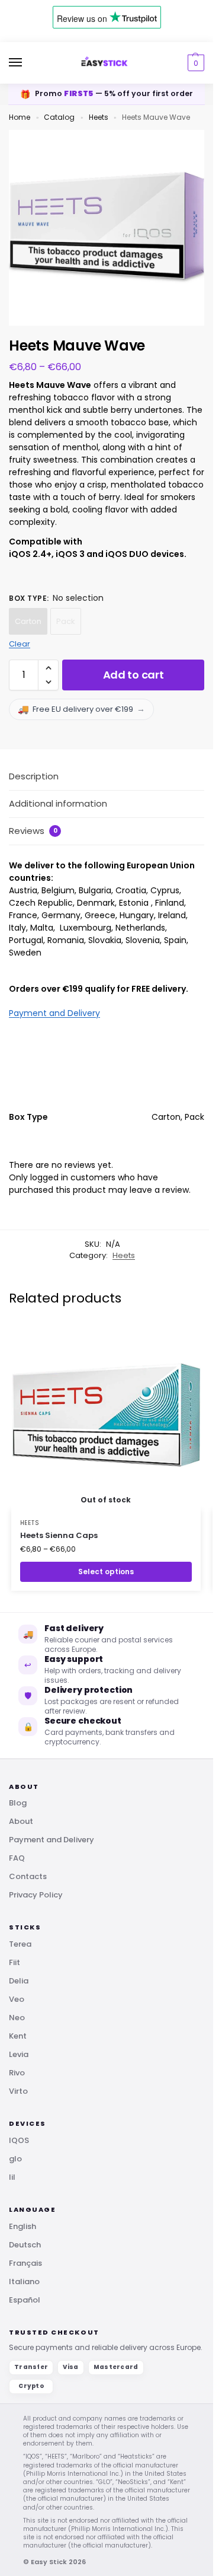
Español (25, 2300)
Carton (28, 621)
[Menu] (27, 63)
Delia (19, 1981)
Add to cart (133, 675)
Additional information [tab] (58, 803)
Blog (18, 1803)
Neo (17, 2018)
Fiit (15, 1962)
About (21, 1821)
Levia (19, 2054)
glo (15, 2159)
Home (20, 117)
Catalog (59, 117)
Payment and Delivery (54, 1013)
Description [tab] (34, 776)
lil (12, 2177)
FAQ (17, 1858)
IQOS (19, 2140)
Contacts (28, 1876)
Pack (66, 621)
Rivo (17, 2073)
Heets (99, 117)
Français (25, 2263)
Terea (20, 1944)
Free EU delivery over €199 (81, 709)
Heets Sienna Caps (59, 1535)
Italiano (24, 2282)
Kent (18, 2036)
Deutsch (25, 2245)
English (22, 2226)
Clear (20, 644)
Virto (18, 2091)
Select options (106, 1572)
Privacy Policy (36, 1895)
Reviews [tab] (33, 831)
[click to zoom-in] (107, 228)
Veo (17, 1999)
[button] (194, 63)
